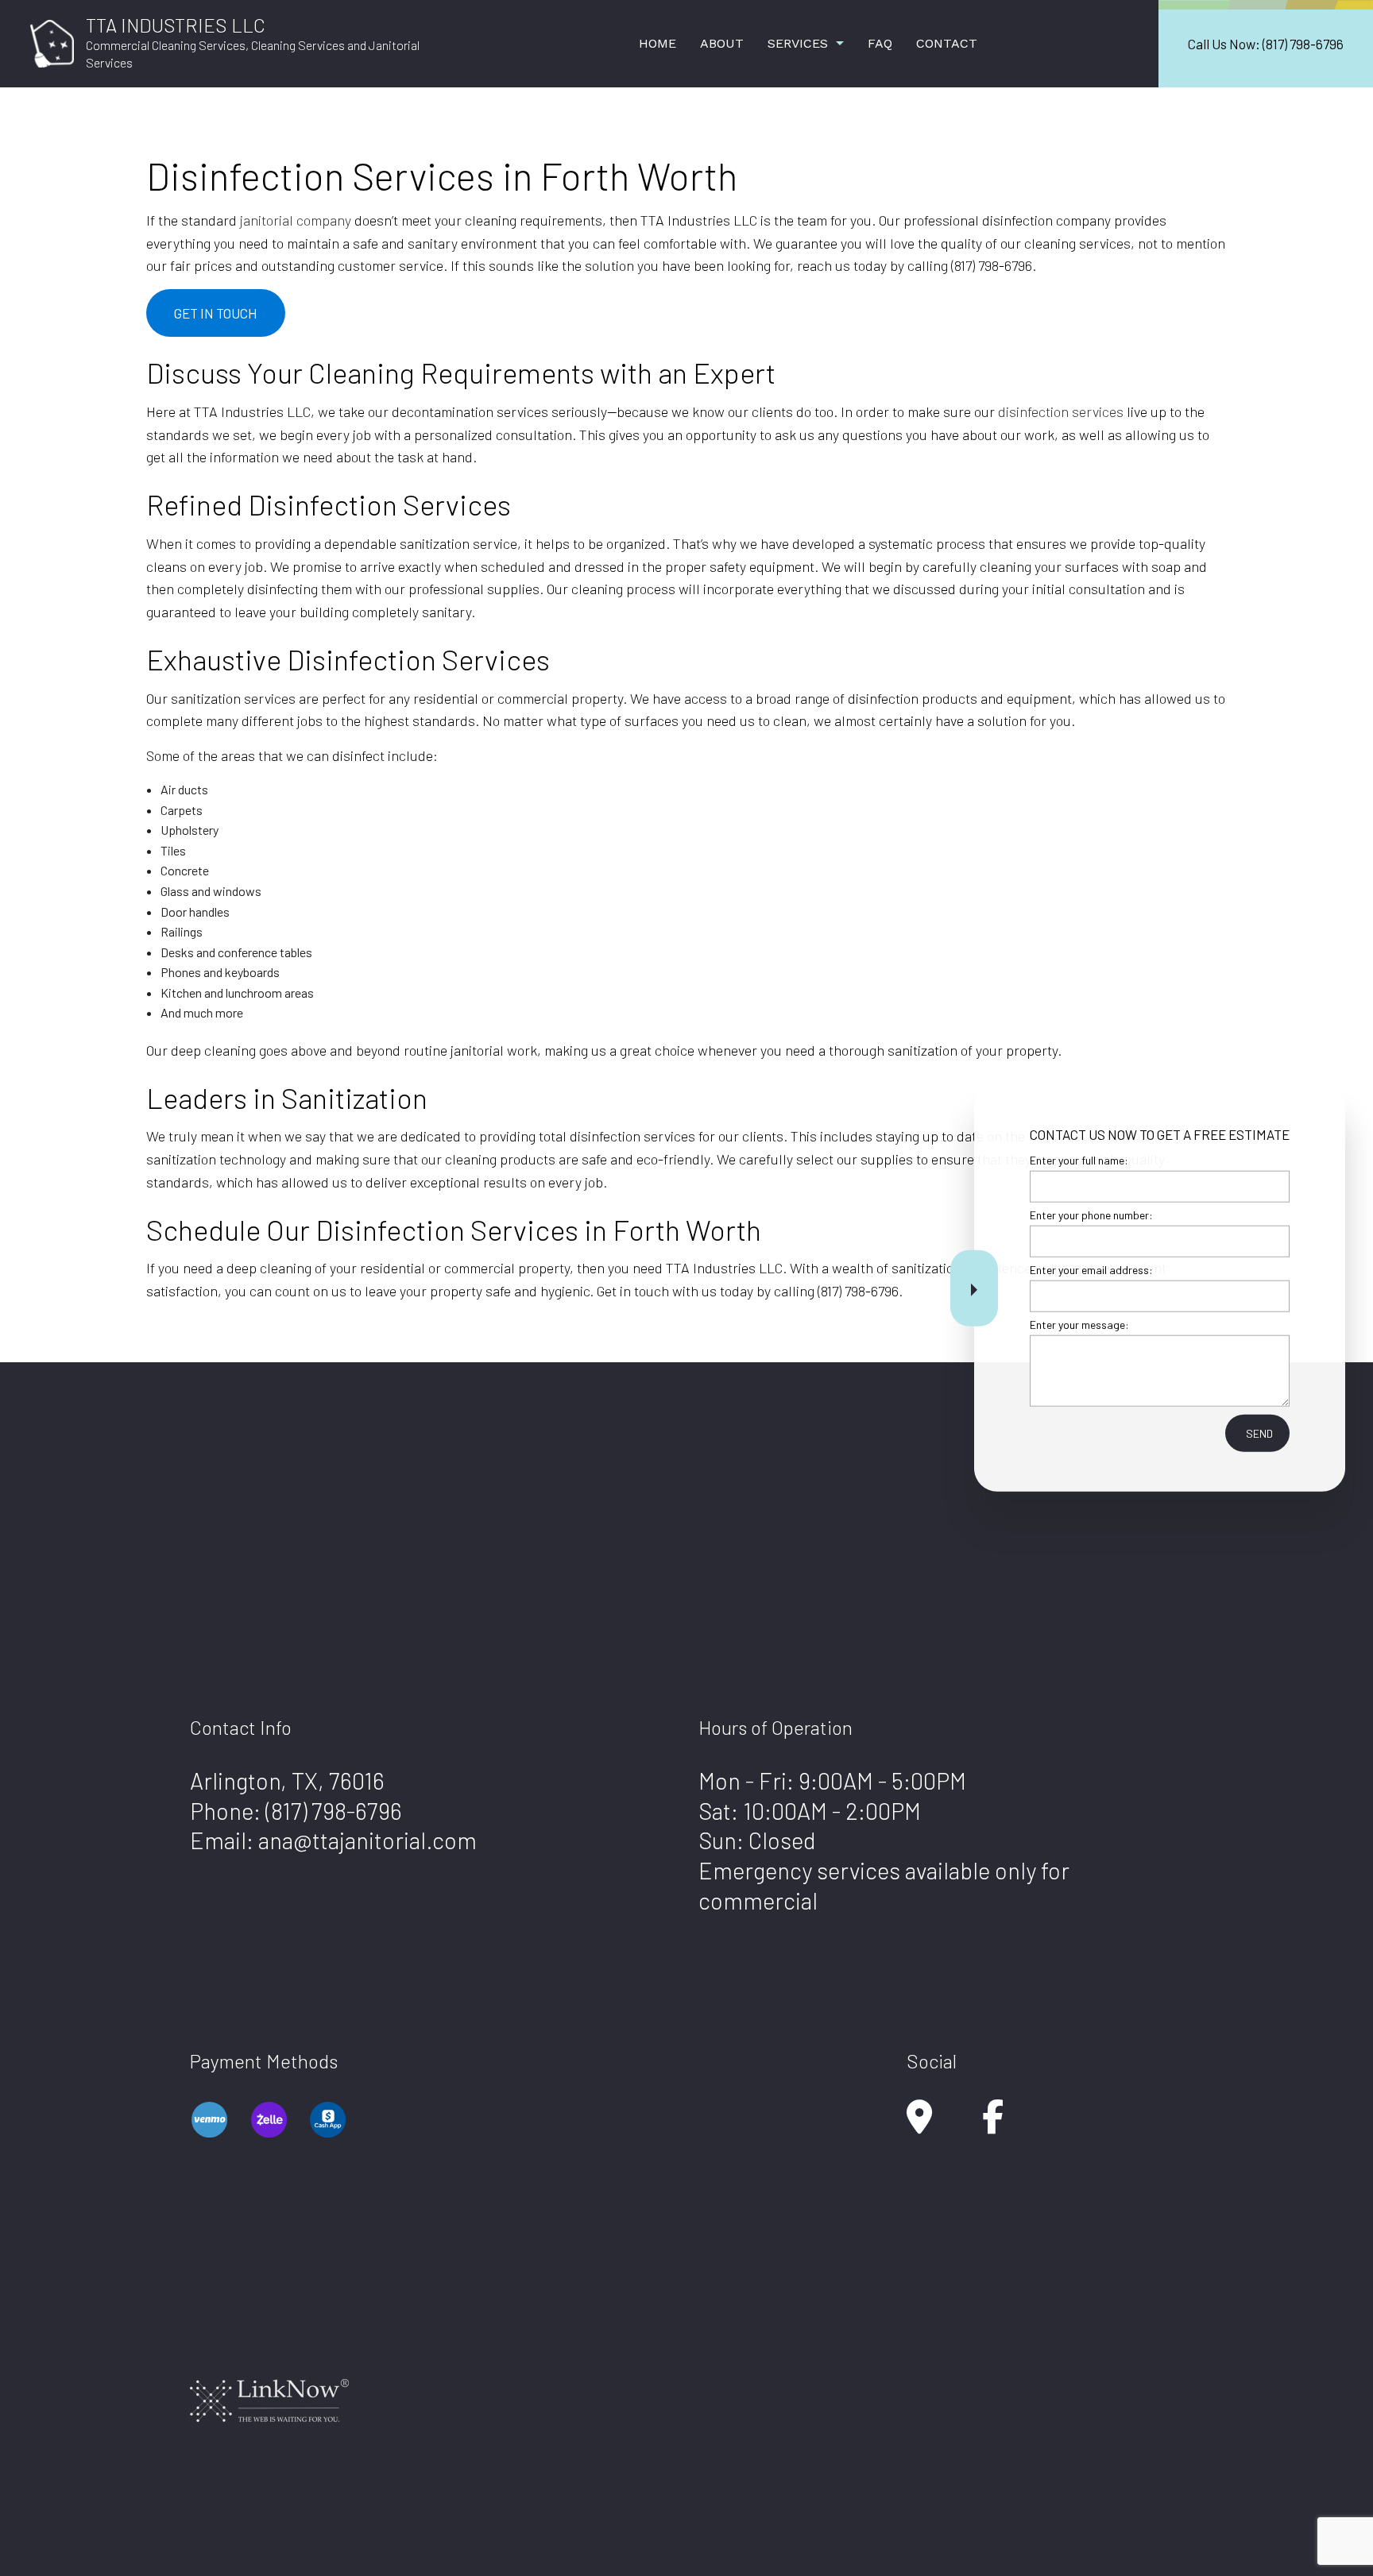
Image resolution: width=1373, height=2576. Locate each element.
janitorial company (296, 220)
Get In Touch (216, 313)
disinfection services (1061, 411)
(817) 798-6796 (334, 1811)
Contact (947, 43)
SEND (1259, 1433)
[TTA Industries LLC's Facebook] (993, 2124)
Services (798, 43)
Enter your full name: (1079, 1159)
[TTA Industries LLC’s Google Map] (919, 2124)
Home (657, 43)
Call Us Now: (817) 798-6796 (1266, 44)
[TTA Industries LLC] (52, 42)
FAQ (880, 43)
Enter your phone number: (1091, 1214)
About (722, 43)
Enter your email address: (1091, 1270)
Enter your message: (1079, 1325)
